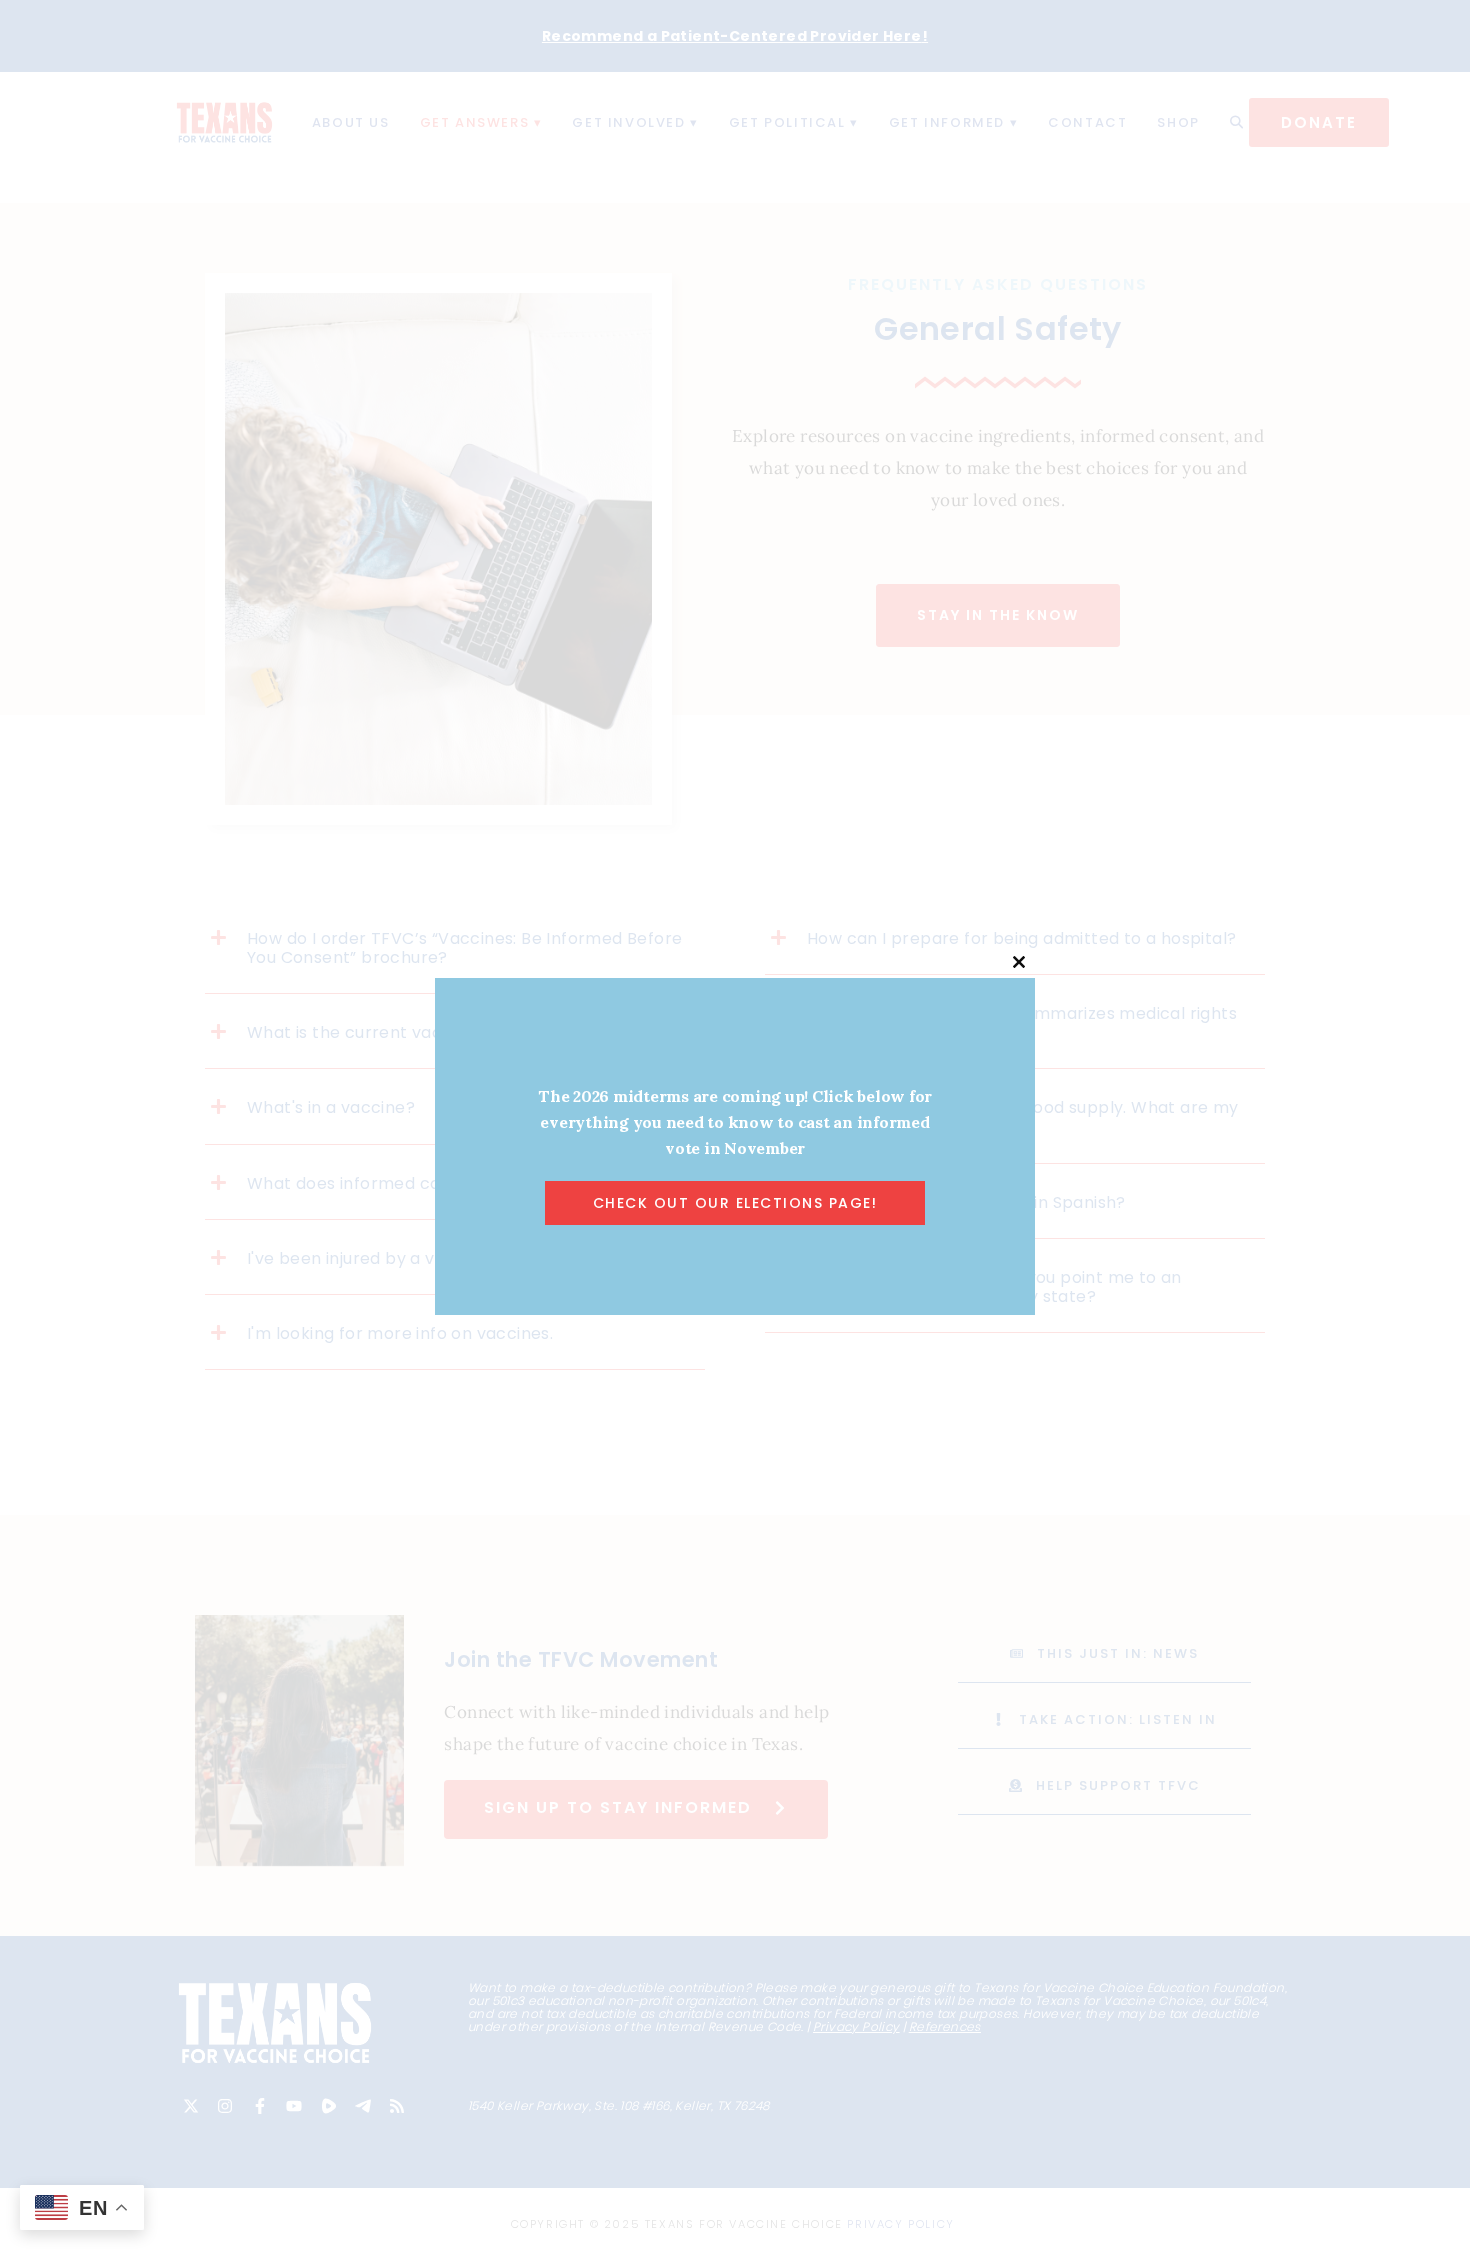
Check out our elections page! (735, 1203)
